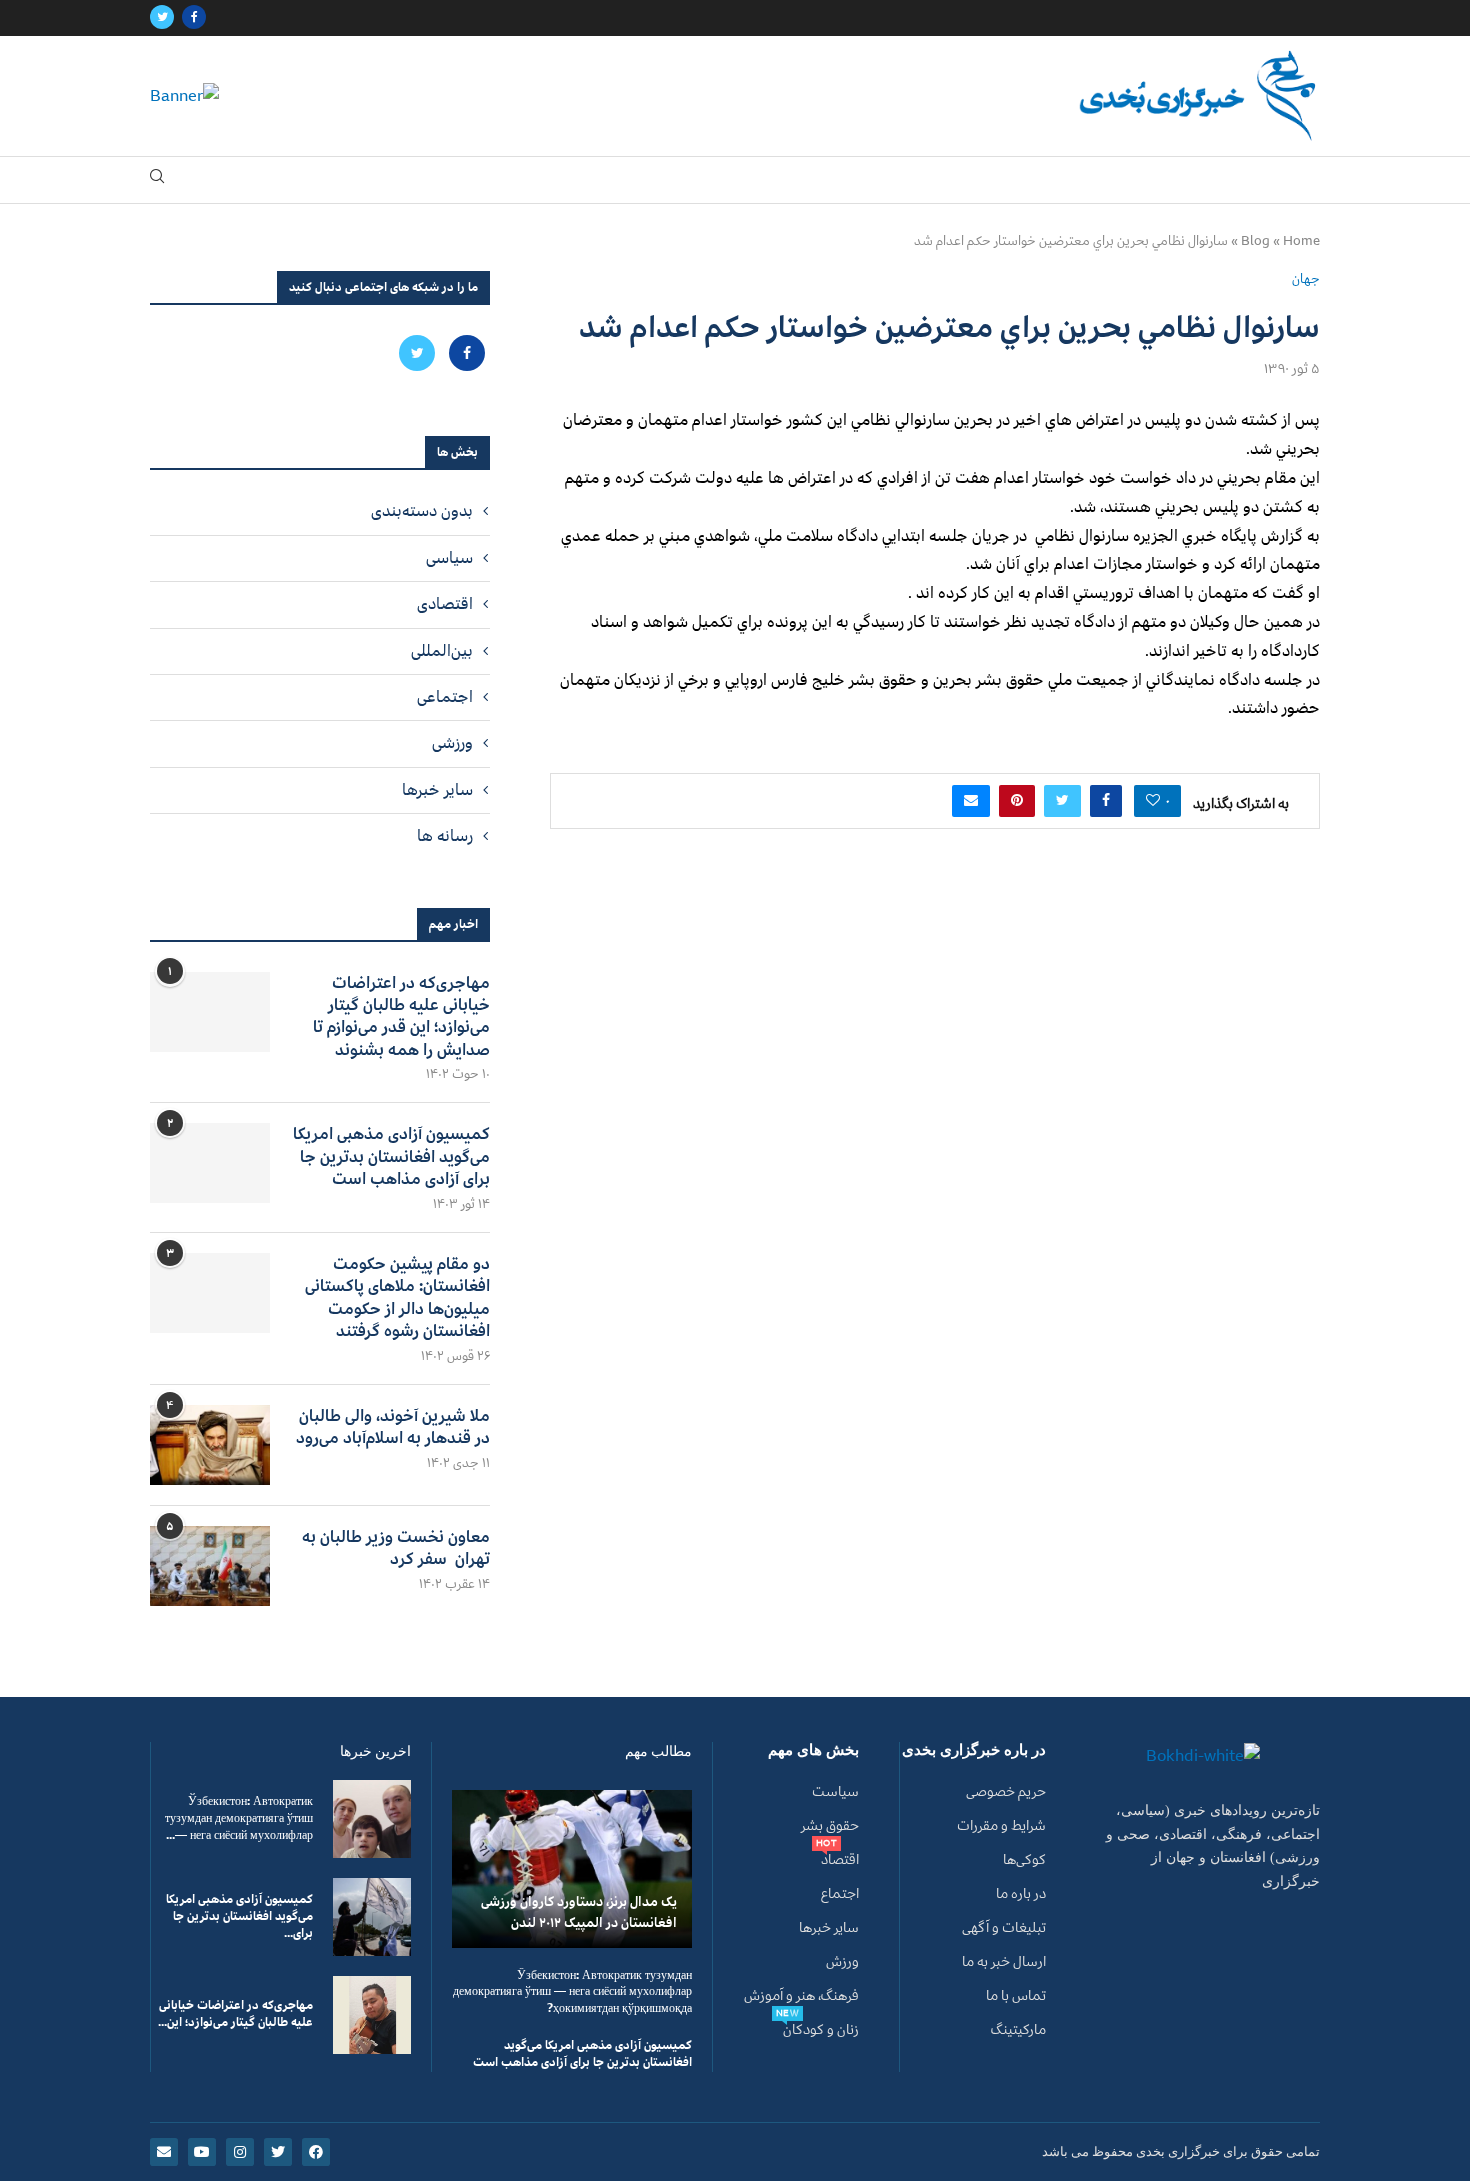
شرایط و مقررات (1001, 1826)
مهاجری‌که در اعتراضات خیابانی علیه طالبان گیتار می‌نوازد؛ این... (235, 2014)
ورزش (842, 1962)
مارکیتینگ (1018, 2030)
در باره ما (1021, 1894)
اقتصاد (840, 1860)
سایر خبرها (437, 790)
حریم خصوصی (1006, 1792)
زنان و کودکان (821, 2030)
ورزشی (452, 743)
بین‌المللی (442, 651)
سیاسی (449, 558)
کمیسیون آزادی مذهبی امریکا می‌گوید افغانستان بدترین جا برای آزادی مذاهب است (391, 1156)
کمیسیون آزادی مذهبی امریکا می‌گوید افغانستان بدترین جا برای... (239, 1916)
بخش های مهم (813, 1750)
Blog (1255, 241)
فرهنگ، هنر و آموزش (801, 1996)
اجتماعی (445, 697)
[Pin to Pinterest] (1017, 801)
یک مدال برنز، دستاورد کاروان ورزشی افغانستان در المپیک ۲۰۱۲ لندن (579, 1912)
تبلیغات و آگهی (1004, 1928)
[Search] (157, 180)
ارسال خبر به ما (1004, 1962)
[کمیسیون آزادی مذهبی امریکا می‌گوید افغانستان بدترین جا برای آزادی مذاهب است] (210, 1163)
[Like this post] (1153, 801)
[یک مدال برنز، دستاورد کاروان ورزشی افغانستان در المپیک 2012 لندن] (572, 1868)
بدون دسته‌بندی (422, 511)
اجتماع (840, 1894)
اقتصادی (445, 604)
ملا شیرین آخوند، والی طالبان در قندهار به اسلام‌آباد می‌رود (393, 1427)
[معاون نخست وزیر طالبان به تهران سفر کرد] (210, 1566)
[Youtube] (202, 2152)
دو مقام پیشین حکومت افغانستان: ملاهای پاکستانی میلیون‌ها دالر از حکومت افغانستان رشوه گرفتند (397, 1298)
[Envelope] (164, 2152)
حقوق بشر (830, 1826)
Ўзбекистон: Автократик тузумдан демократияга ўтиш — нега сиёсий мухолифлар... (239, 1818)
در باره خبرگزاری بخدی (974, 1750)
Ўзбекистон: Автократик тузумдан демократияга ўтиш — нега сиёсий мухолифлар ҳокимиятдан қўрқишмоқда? (572, 1992)
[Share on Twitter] (1062, 801)
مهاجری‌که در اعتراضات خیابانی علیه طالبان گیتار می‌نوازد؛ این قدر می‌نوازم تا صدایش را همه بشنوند (401, 1017)
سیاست (835, 1792)
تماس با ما (1016, 1996)
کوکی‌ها (1024, 1860)
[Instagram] (240, 2152)
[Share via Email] (971, 801)
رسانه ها (445, 836)
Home (1301, 241)
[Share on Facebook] (1106, 801)
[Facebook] (194, 18)
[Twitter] (162, 18)
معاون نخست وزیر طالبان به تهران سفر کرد (396, 1548)
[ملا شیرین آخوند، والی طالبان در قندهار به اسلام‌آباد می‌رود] (210, 1445)
